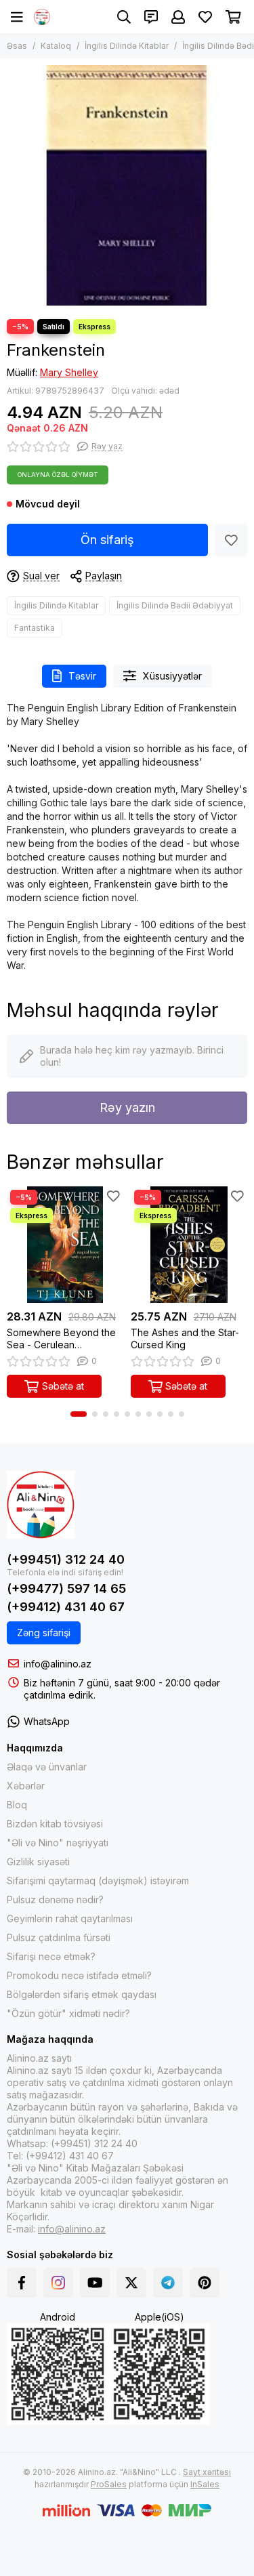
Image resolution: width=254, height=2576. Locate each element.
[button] (79, 1414)
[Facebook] (22, 2283)
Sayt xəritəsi (207, 2472)
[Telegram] (168, 2283)
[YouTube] (95, 2283)
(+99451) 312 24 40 (66, 1559)
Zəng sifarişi (44, 1633)
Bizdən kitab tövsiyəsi (55, 1824)
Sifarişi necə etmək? (51, 1956)
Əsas (17, 46)
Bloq (17, 1805)
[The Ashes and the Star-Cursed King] (189, 1245)
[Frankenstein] (127, 185)
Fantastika (35, 628)
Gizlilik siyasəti (38, 1862)
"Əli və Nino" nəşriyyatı (58, 1843)
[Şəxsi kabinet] (178, 17)
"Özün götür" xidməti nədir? (68, 2013)
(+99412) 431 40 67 (66, 1607)
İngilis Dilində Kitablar (127, 46)
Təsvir (82, 676)
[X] (131, 2283)
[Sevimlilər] (231, 540)
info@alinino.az (58, 1664)
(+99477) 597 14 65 (66, 1588)
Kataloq (56, 46)
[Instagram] (58, 2283)
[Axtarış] (124, 17)
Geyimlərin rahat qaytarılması (70, 1918)
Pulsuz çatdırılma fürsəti (59, 1937)
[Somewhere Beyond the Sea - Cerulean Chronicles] (65, 1245)
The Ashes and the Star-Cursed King (185, 1338)
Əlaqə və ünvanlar (47, 1767)
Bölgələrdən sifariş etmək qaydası (82, 1994)
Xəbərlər (26, 1786)
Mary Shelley (69, 372)
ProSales (109, 2484)
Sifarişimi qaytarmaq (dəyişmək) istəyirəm (98, 1881)
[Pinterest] (205, 2283)
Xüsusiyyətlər (172, 676)
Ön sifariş (107, 540)
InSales (205, 2484)
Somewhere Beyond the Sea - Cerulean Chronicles (61, 1339)
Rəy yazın (127, 1107)
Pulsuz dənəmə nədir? (55, 1899)
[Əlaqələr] (151, 17)
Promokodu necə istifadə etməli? (79, 1975)
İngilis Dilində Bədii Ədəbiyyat (175, 605)
